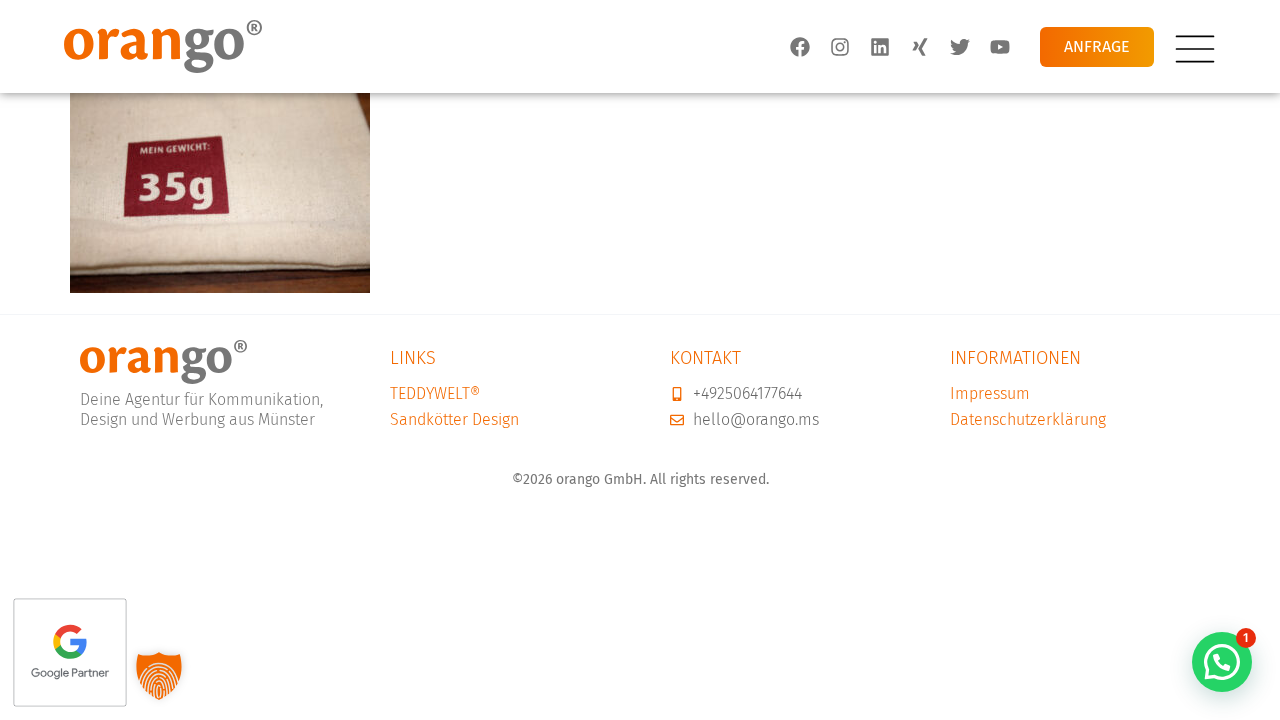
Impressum (990, 393)
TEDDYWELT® (435, 393)
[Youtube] (1000, 46)
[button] (1222, 662)
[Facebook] (800, 46)
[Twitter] (960, 46)
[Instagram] (840, 46)
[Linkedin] (880, 46)
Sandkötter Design (454, 419)
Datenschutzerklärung (1028, 419)
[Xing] (920, 46)
